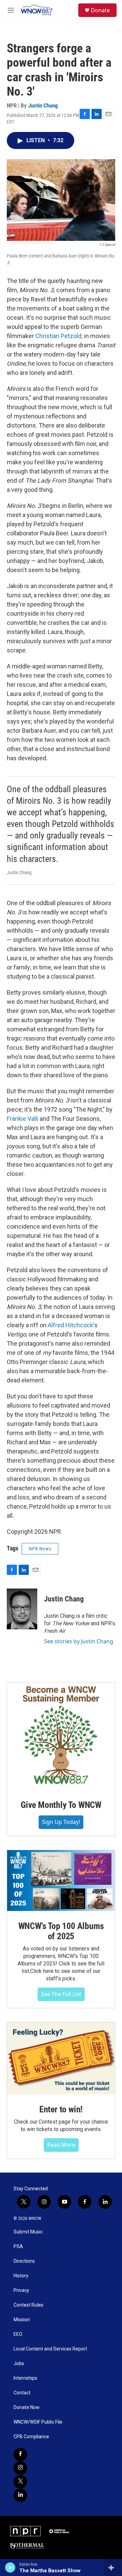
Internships (25, 2378)
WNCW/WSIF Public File (38, 2422)
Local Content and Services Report (50, 2349)
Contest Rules (28, 2305)
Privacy (21, 2290)
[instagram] (20, 2468)
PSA (18, 2247)
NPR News (40, 1549)
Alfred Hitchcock (70, 1325)
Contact (22, 2393)
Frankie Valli (23, 1119)
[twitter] (20, 2482)
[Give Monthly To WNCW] (61, 1736)
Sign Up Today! (61, 1822)
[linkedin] (20, 2495)
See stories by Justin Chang (79, 1641)
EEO (18, 2334)
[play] (10, 2567)
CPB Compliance (31, 2437)
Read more (61, 2145)
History (21, 2276)
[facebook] (20, 2455)
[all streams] (113, 2567)
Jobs (19, 2364)
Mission (22, 2320)
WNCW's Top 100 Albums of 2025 (61, 1931)
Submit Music (28, 2232)
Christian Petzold (58, 336)
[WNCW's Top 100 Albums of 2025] (61, 1881)
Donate (100, 10)
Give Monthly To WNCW (61, 1805)
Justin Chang (43, 105)
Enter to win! (61, 2109)
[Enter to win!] (61, 2058)
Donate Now (27, 2407)
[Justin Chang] (22, 1609)
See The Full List (61, 1994)
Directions (24, 2261)
